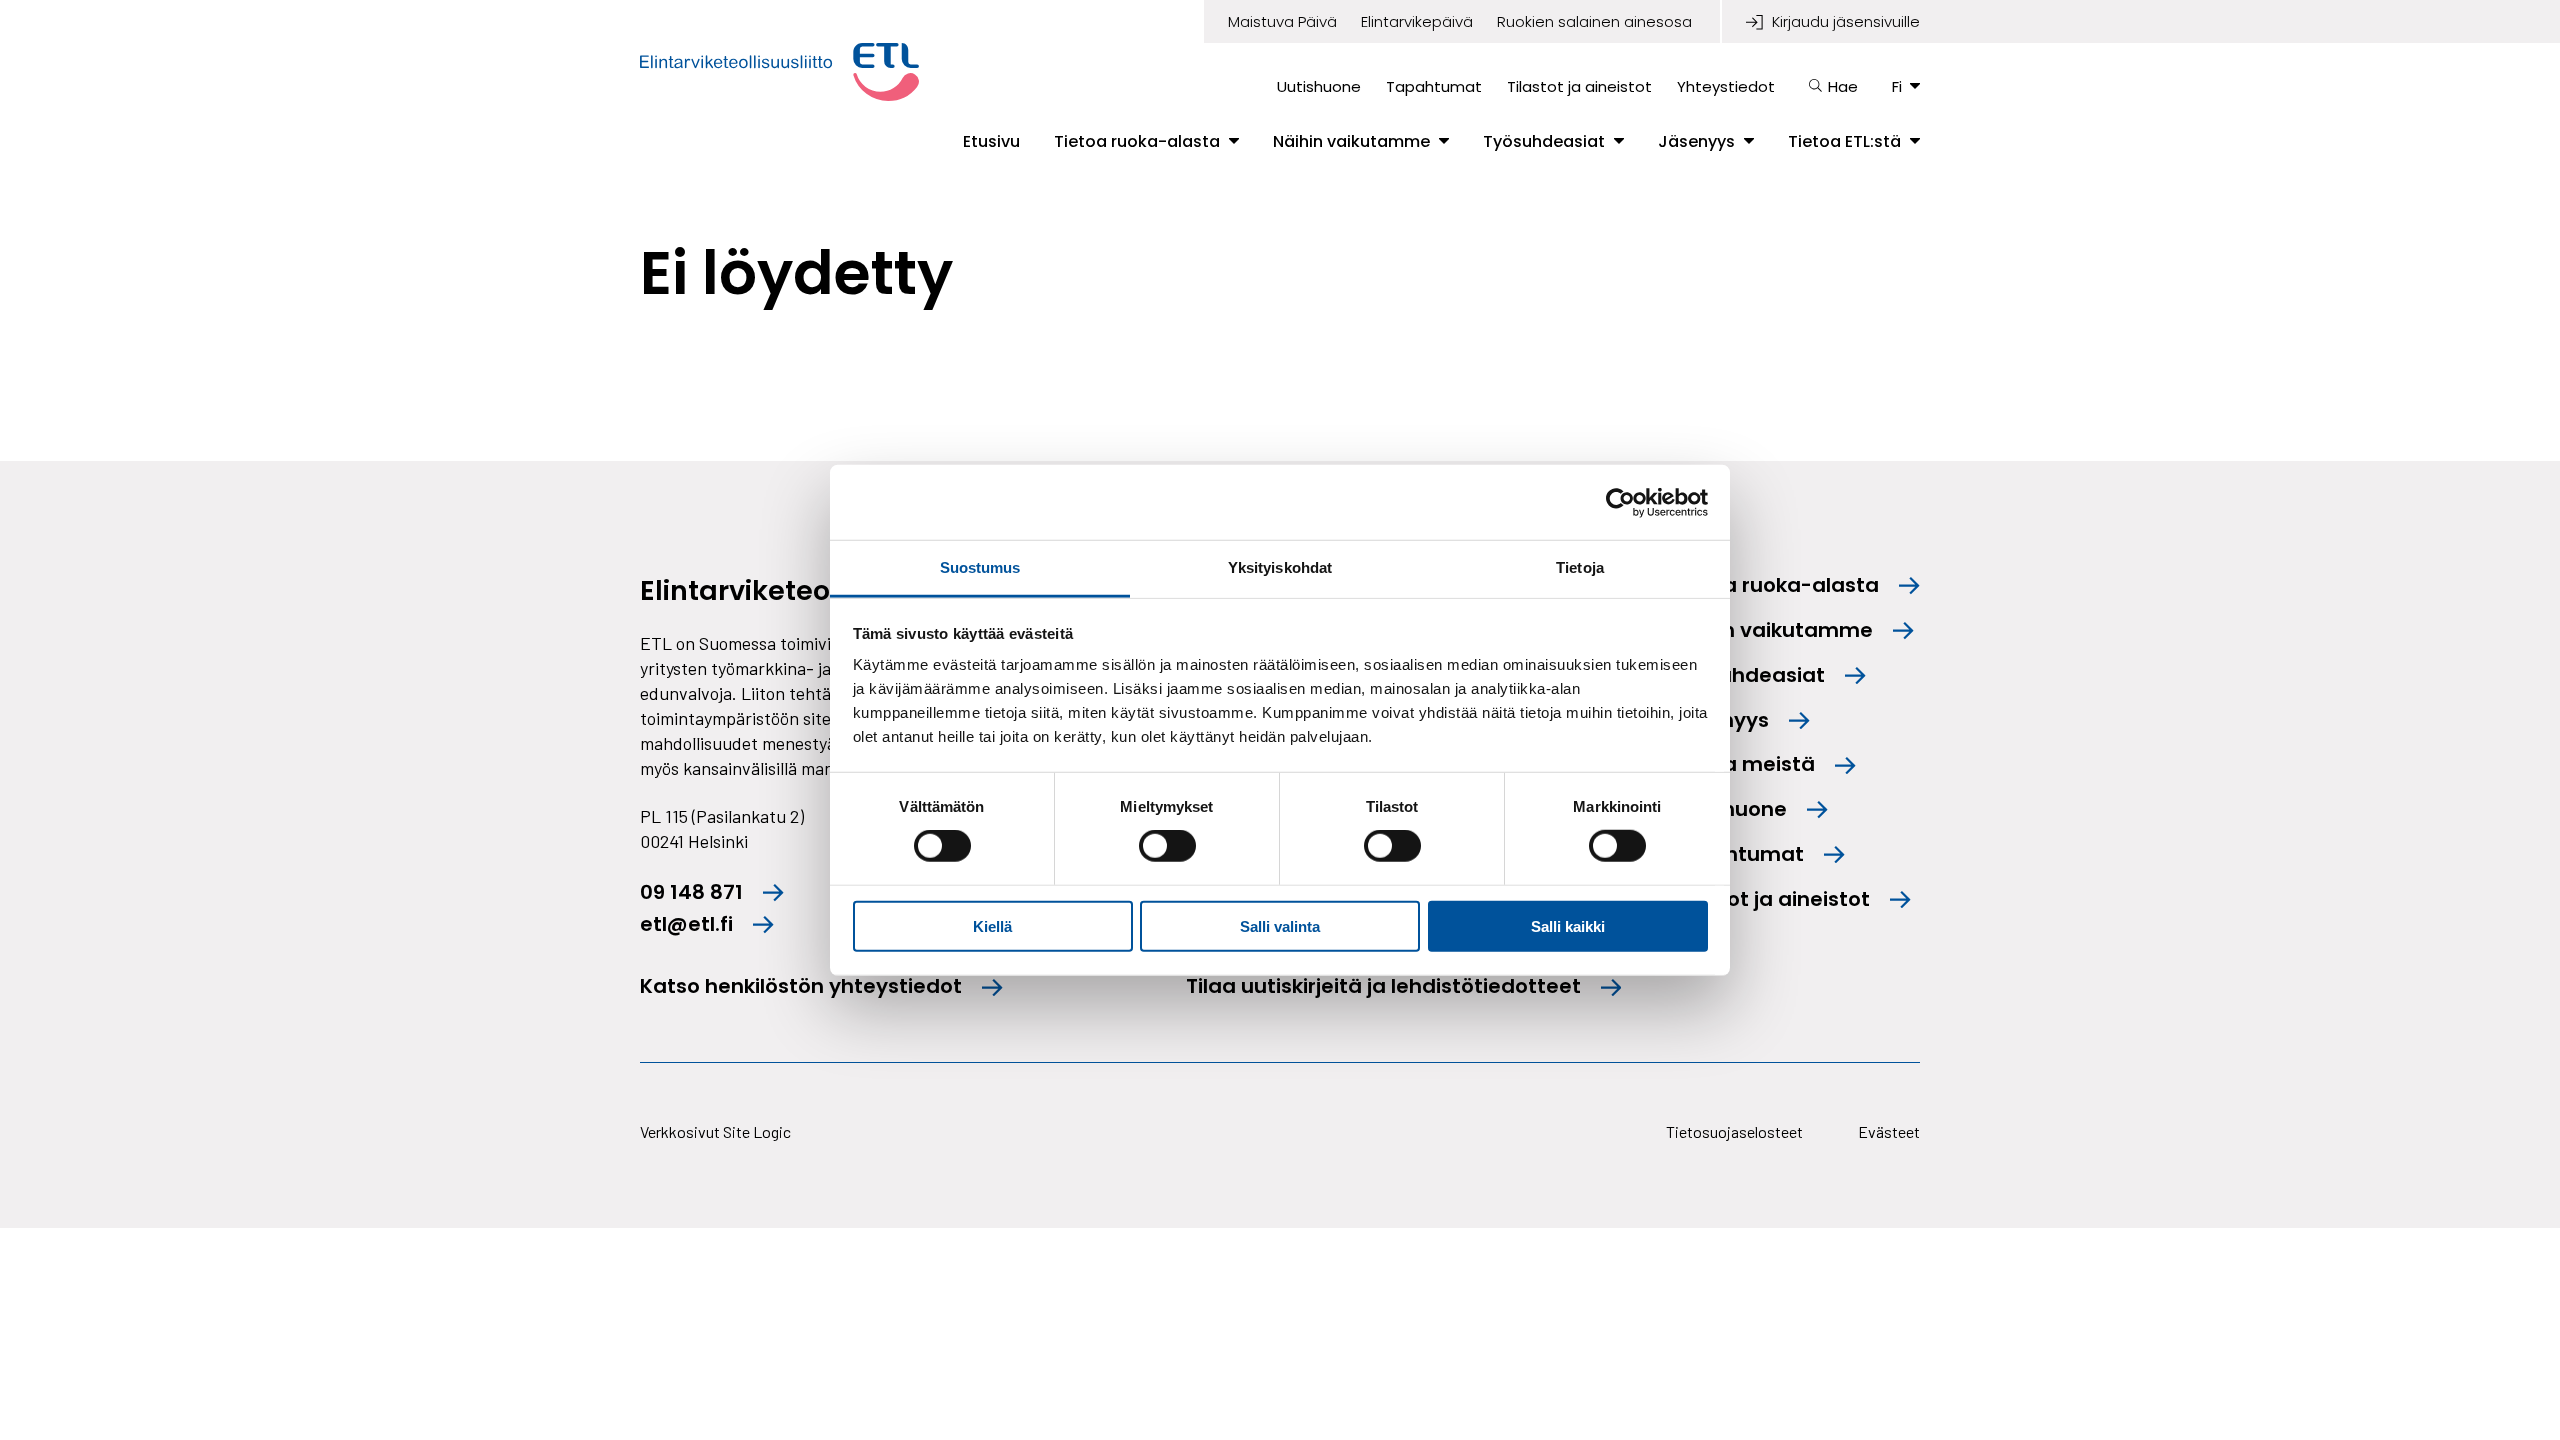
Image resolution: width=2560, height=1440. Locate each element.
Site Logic (757, 1131)
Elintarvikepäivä (1417, 22)
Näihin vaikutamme (1351, 142)
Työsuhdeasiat (1544, 142)
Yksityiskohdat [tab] (1280, 567)
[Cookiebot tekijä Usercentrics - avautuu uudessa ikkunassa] (1620, 502)
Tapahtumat (1434, 86)
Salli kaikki (1568, 926)
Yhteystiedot (1726, 86)
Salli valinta (1280, 926)
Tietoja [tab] (1580, 567)
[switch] (1167, 846)
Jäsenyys (1696, 142)
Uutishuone (1319, 86)
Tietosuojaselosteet (1734, 1131)
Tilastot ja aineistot (1579, 86)
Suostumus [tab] (980, 567)
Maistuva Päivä (1282, 22)
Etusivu (991, 142)
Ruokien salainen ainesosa (1594, 22)
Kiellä (992, 926)
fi (1897, 86)
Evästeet (1889, 1131)
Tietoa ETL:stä (1844, 142)
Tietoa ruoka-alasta (1137, 142)
